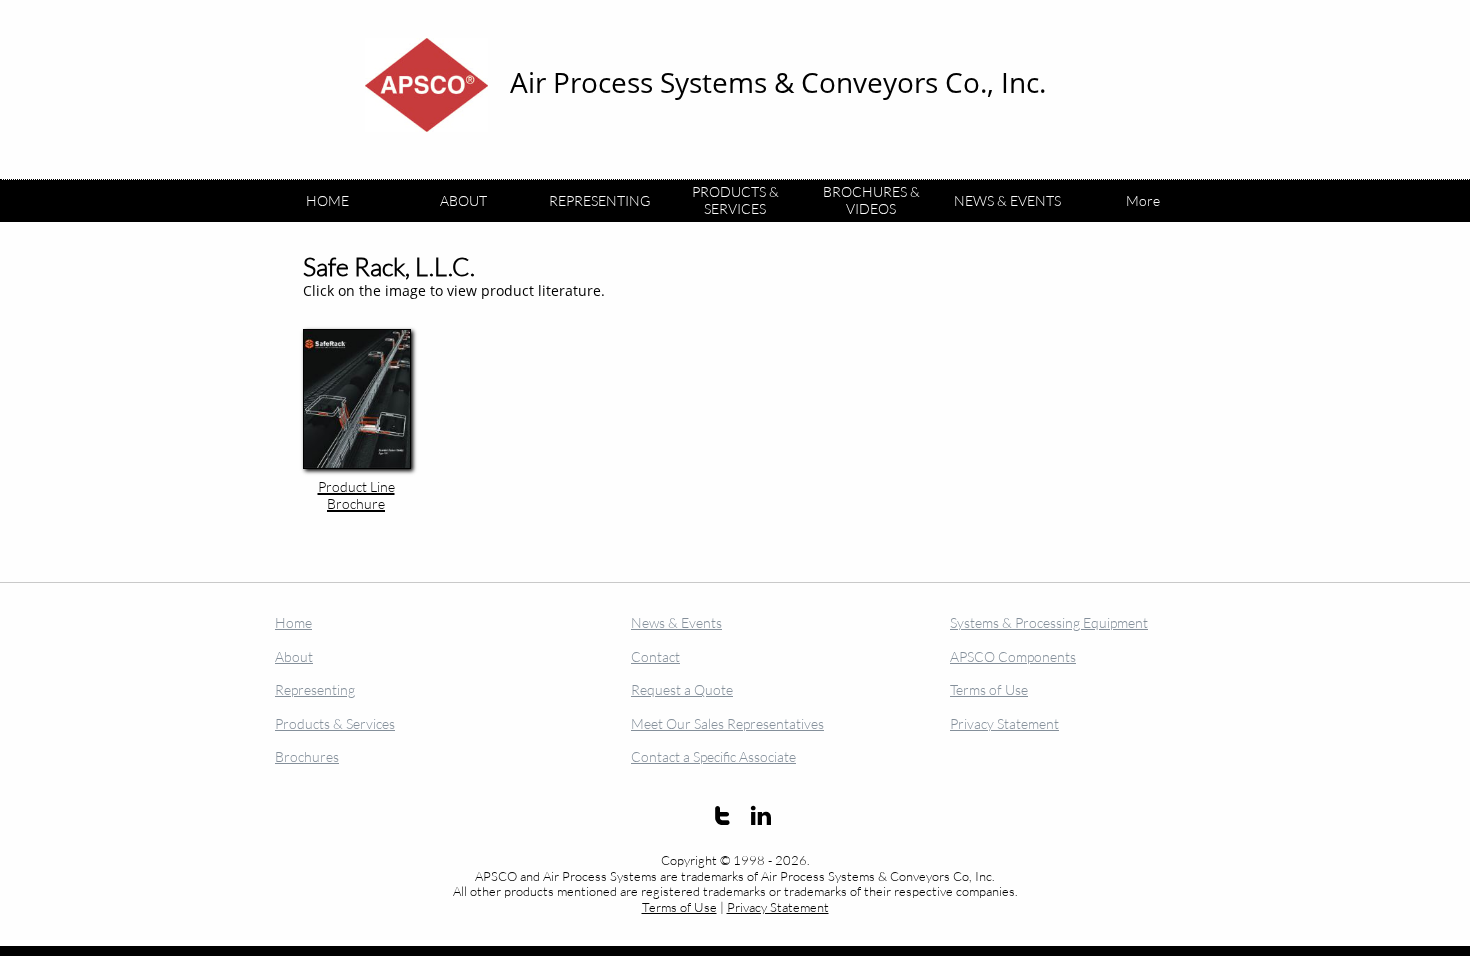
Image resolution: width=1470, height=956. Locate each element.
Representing (315, 689)
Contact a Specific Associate (713, 756)
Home (293, 622)
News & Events (676, 622)
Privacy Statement (778, 907)
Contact (655, 656)
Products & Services (335, 723)
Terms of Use (679, 907)
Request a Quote (682, 689)
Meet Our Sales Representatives (727, 723)
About (294, 656)
